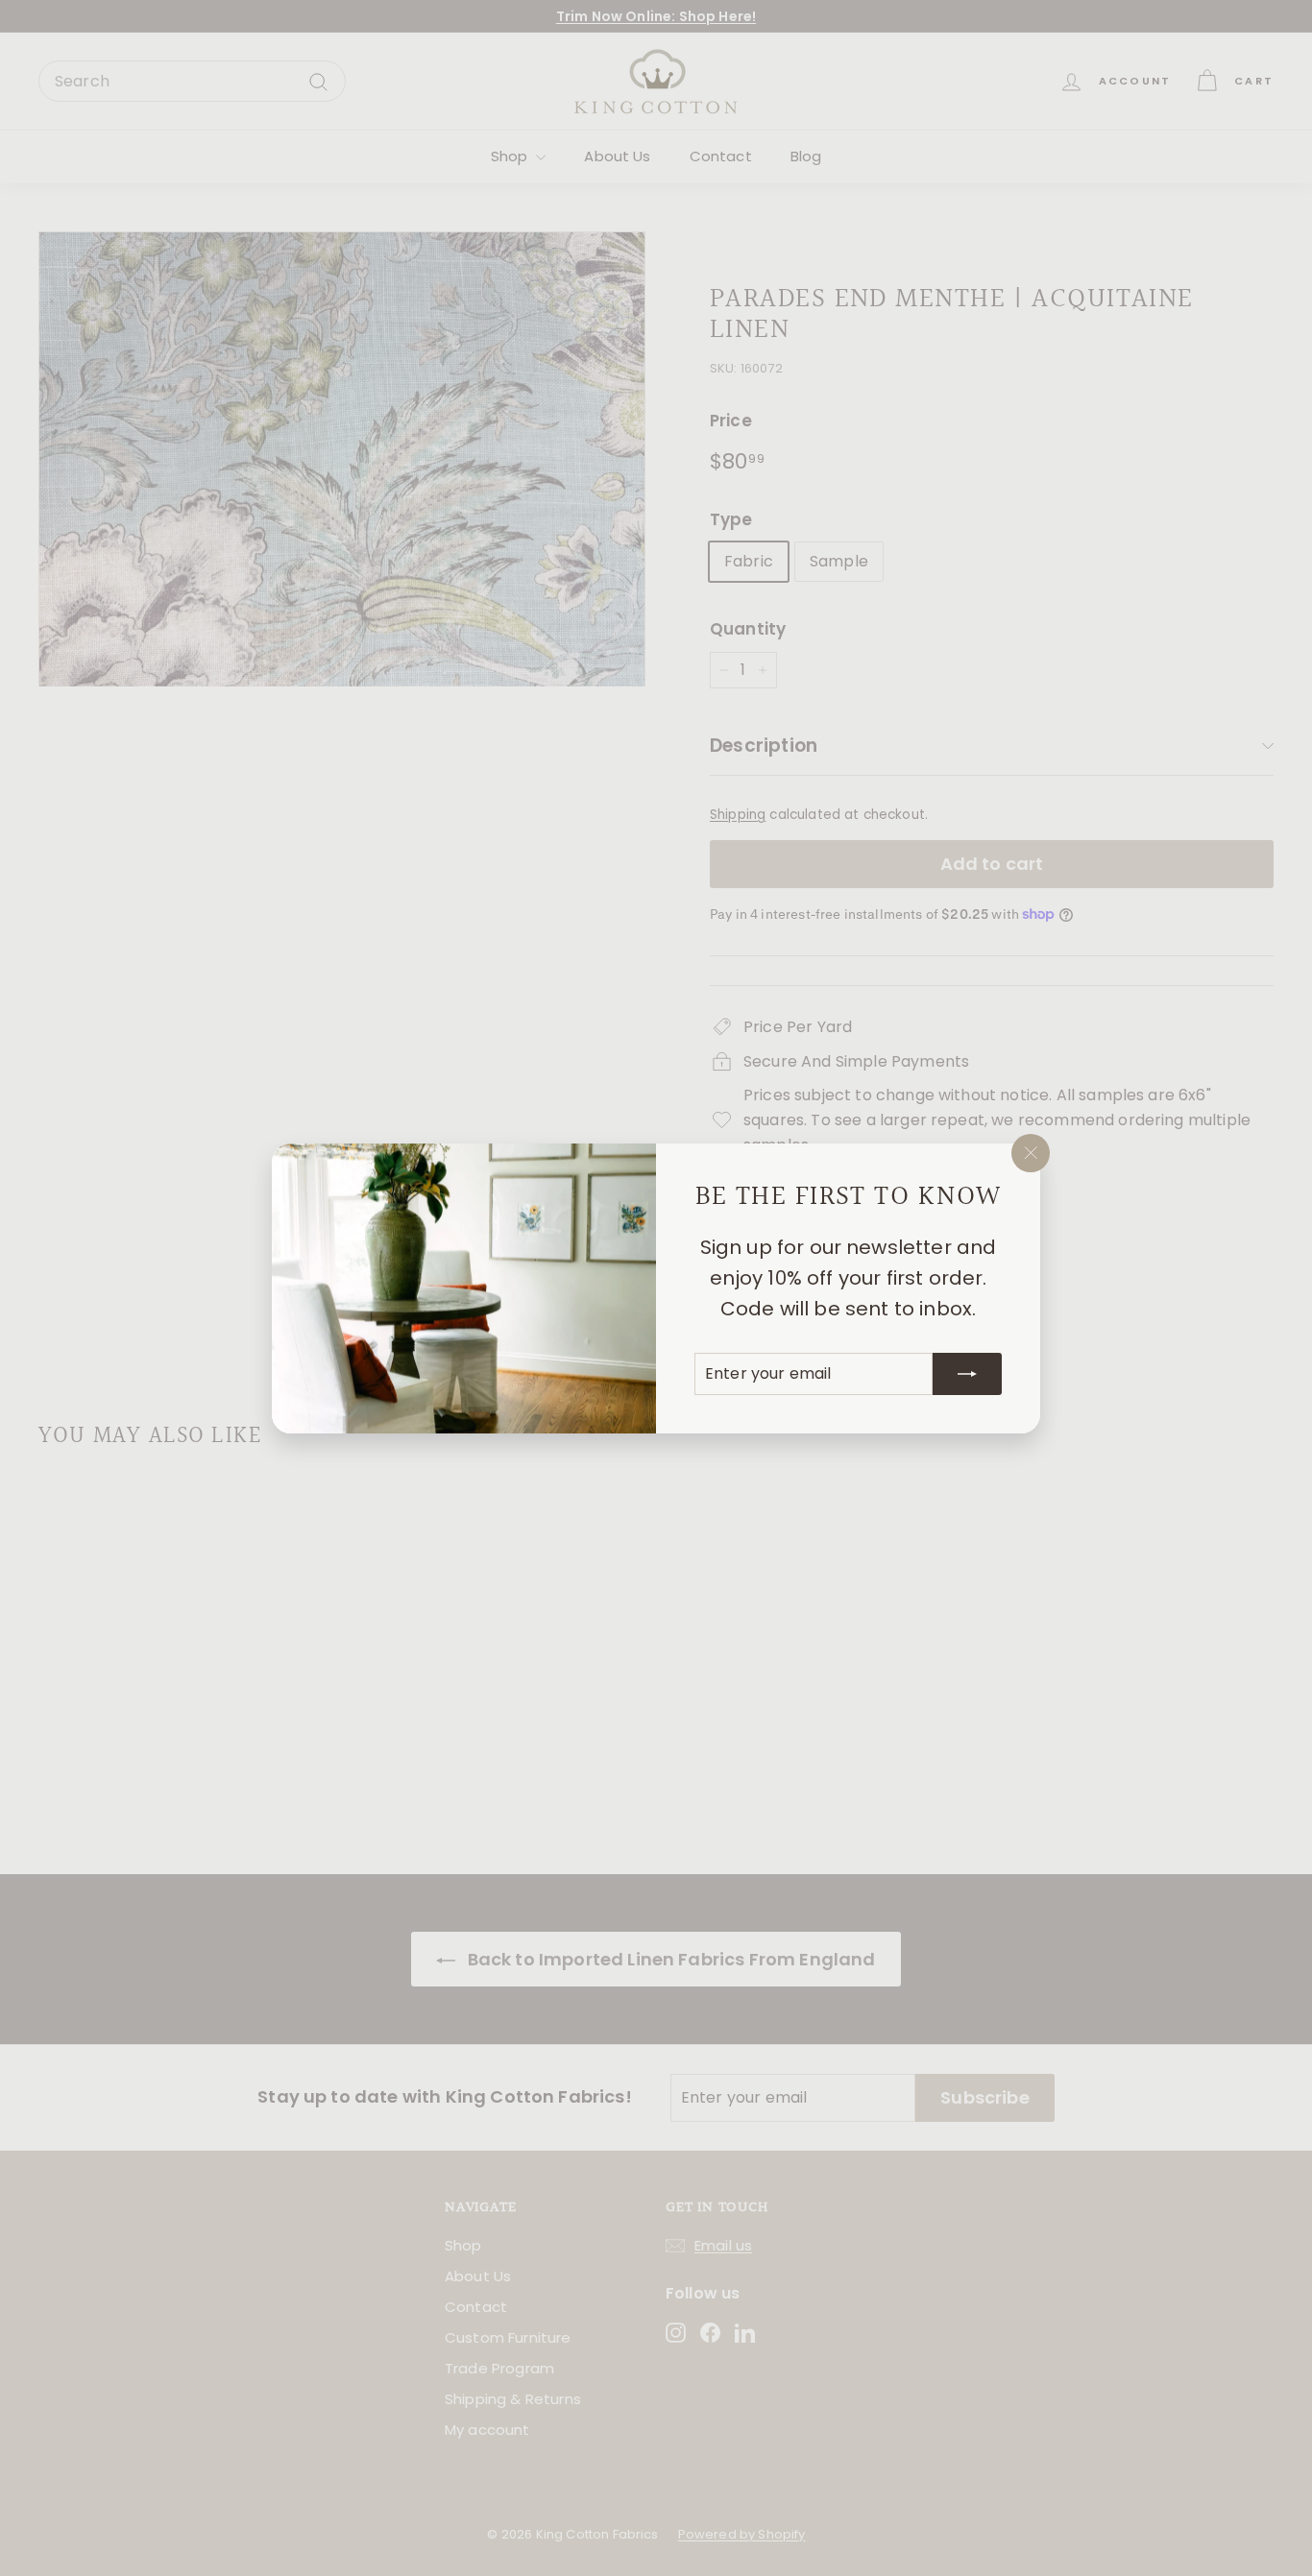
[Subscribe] (967, 1373)
